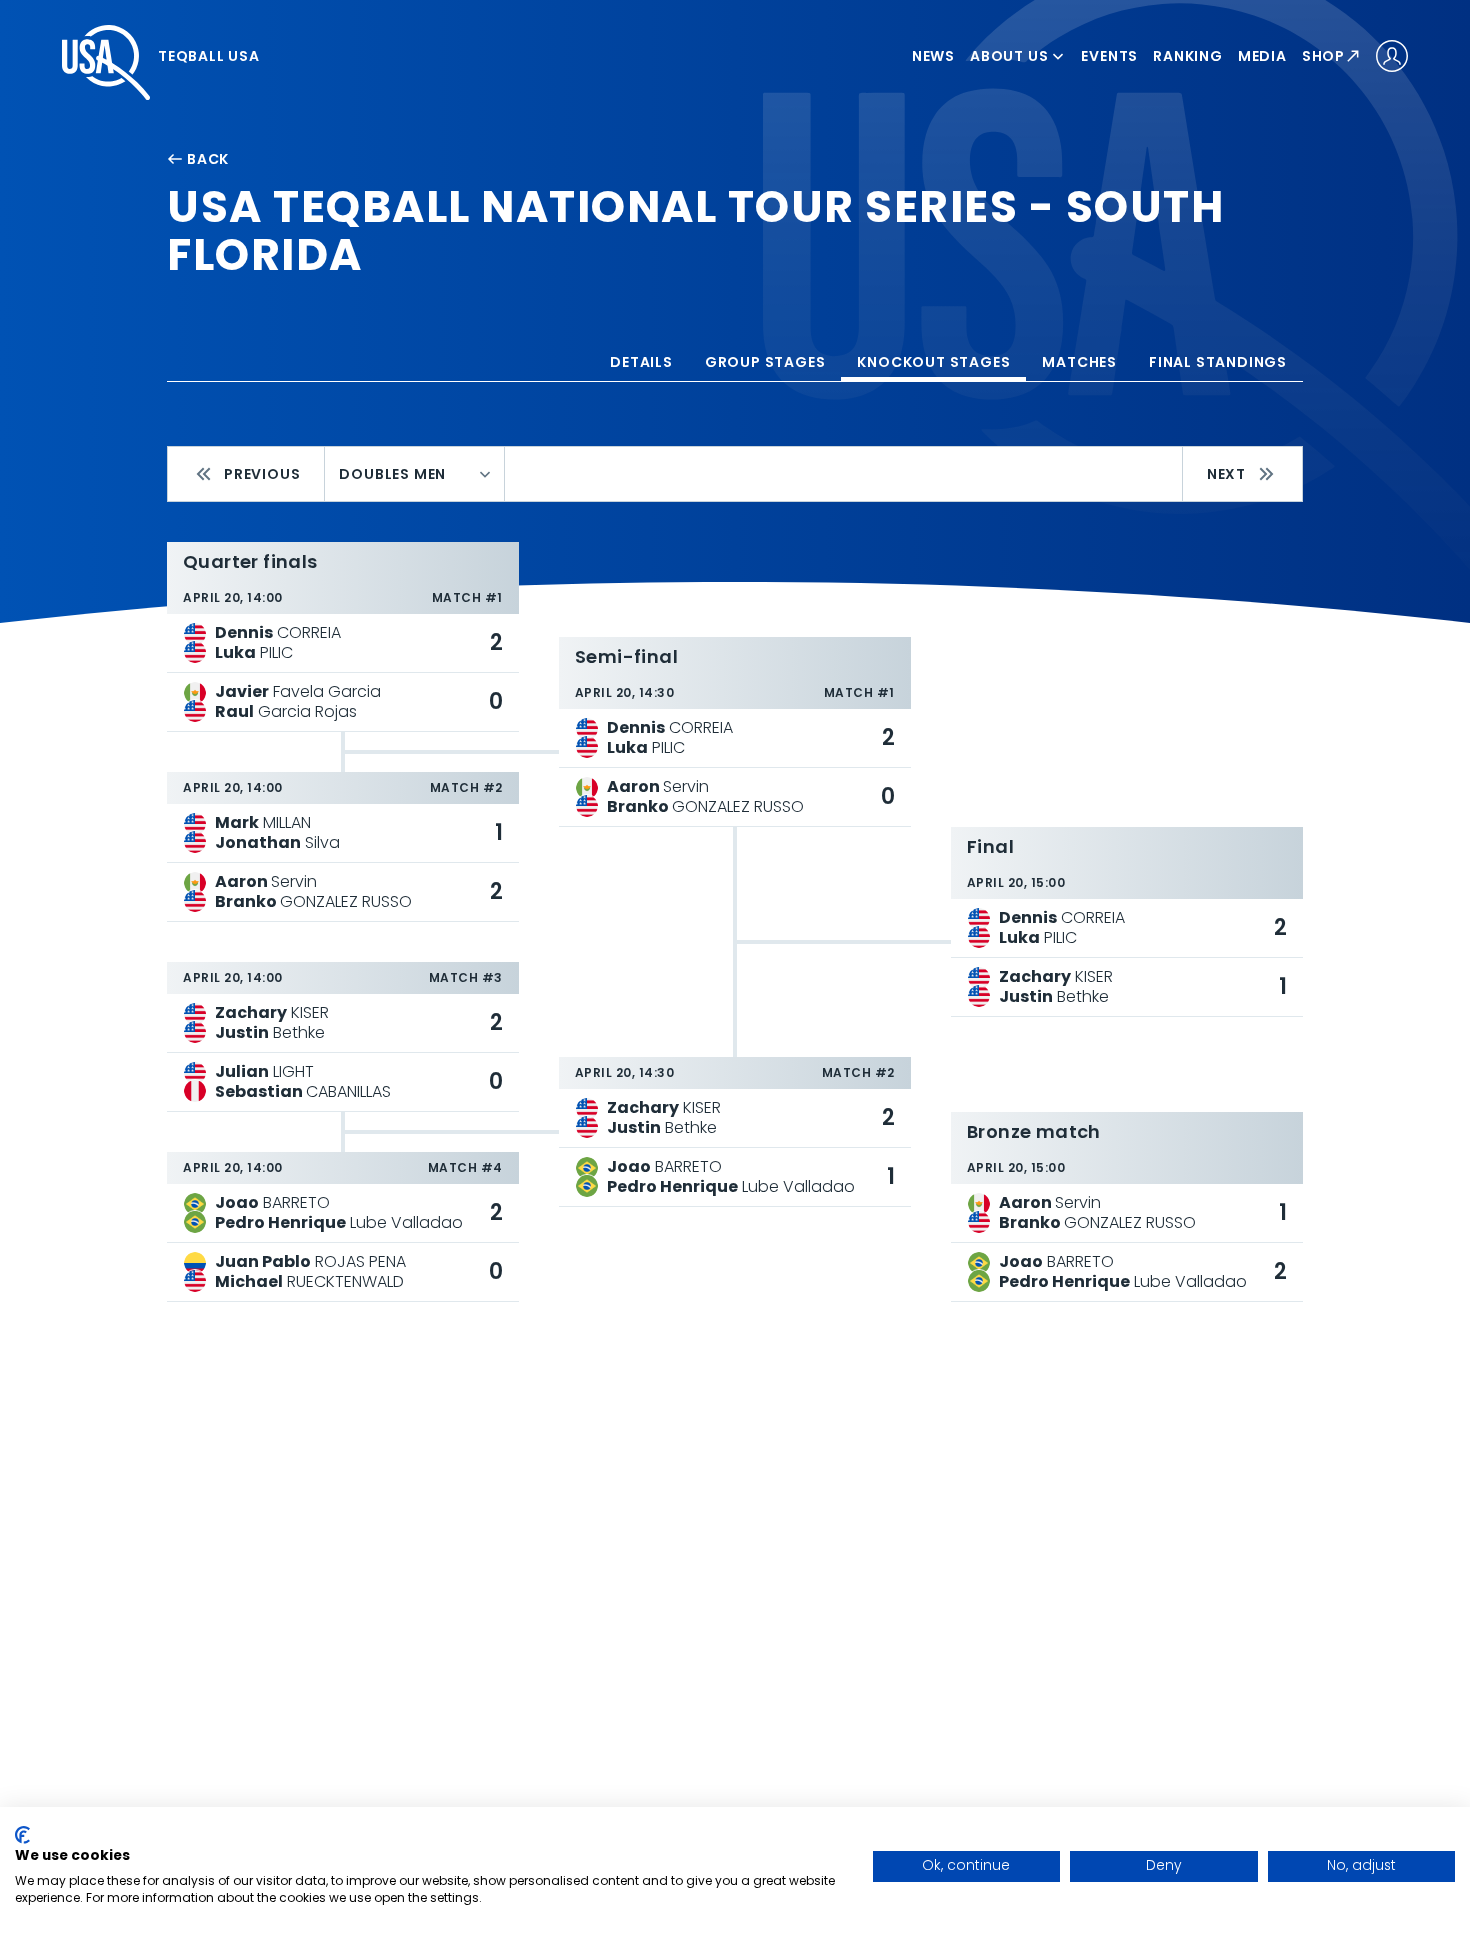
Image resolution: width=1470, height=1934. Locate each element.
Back (208, 159)
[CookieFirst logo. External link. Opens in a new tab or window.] (22, 1835)
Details (641, 362)
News (933, 56)
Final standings (1218, 362)
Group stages (765, 362)
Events (1109, 56)
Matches (1079, 362)
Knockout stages (933, 362)
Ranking (1188, 56)
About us (1009, 56)
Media (1262, 56)
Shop (1323, 56)
